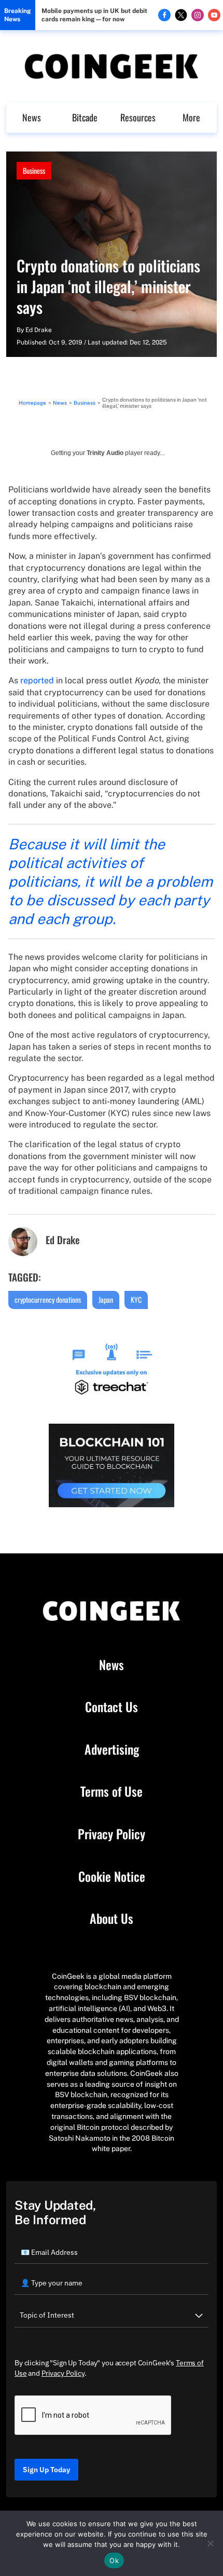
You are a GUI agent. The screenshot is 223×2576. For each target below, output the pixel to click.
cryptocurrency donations (48, 1299)
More (191, 117)
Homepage (32, 403)
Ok (114, 2560)
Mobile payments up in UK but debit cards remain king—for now (94, 15)
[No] (210, 2543)
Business (34, 170)
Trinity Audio (105, 453)
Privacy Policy (112, 1834)
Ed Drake (39, 330)
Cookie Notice (112, 1877)
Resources (138, 117)
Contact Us (112, 1707)
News (32, 117)
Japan (106, 1299)
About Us (112, 1919)
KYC (136, 1299)
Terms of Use (112, 1792)
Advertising (112, 1750)
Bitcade (85, 117)
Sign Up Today (46, 2470)
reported (37, 680)
